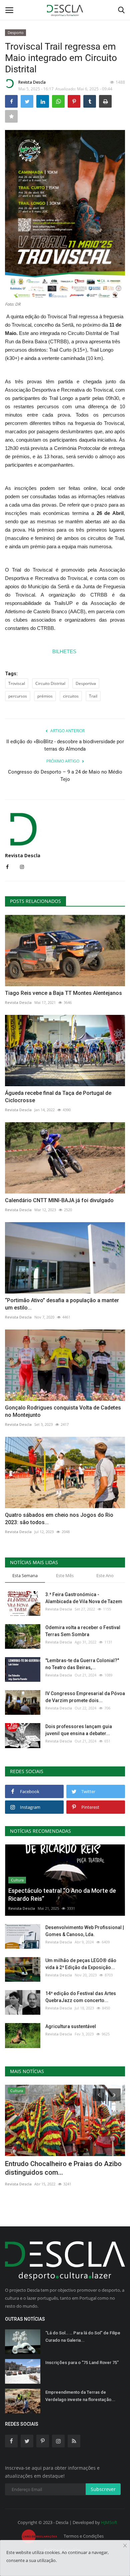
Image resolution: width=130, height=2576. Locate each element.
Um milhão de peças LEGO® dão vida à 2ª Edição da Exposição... (81, 1964)
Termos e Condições (84, 2536)
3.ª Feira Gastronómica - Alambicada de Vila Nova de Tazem (84, 1598)
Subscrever (103, 2489)
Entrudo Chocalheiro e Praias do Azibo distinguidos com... (63, 2168)
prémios (45, 696)
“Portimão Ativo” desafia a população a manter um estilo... (62, 1304)
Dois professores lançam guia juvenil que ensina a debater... (79, 1730)
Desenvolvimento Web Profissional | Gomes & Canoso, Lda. (85, 1931)
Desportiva (86, 683)
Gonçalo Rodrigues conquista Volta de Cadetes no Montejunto (63, 1411)
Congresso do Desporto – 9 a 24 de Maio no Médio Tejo (65, 776)
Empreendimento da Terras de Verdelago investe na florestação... (80, 2396)
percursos (18, 696)
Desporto (16, 32)
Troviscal (17, 683)
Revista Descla (32, 82)
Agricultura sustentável (71, 2026)
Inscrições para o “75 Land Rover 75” (82, 2363)
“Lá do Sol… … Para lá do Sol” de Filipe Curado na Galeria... (83, 2337)
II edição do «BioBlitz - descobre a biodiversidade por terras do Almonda (65, 745)
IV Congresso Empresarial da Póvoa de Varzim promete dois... (85, 1697)
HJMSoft (109, 2522)
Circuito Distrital (50, 683)
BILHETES (65, 651)
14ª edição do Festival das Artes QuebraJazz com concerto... (81, 1997)
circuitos (71, 696)
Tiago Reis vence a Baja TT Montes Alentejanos (63, 993)
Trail (93, 696)
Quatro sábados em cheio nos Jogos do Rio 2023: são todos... (59, 1519)
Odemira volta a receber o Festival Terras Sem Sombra (83, 1631)
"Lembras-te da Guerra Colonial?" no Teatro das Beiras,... (82, 1664)
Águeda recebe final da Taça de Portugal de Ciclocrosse (58, 1097)
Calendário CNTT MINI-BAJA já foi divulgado (59, 1200)
